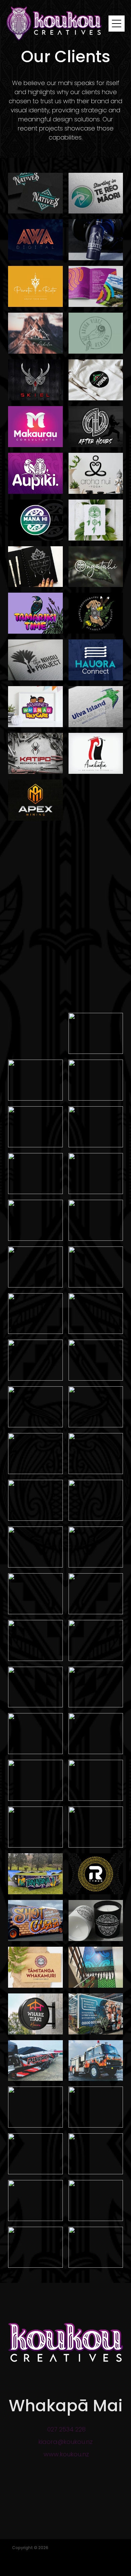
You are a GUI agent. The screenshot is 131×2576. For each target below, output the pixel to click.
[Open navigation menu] (117, 24)
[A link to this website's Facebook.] (57, 2511)
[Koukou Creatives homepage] (58, 24)
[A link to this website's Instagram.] (73, 2511)
